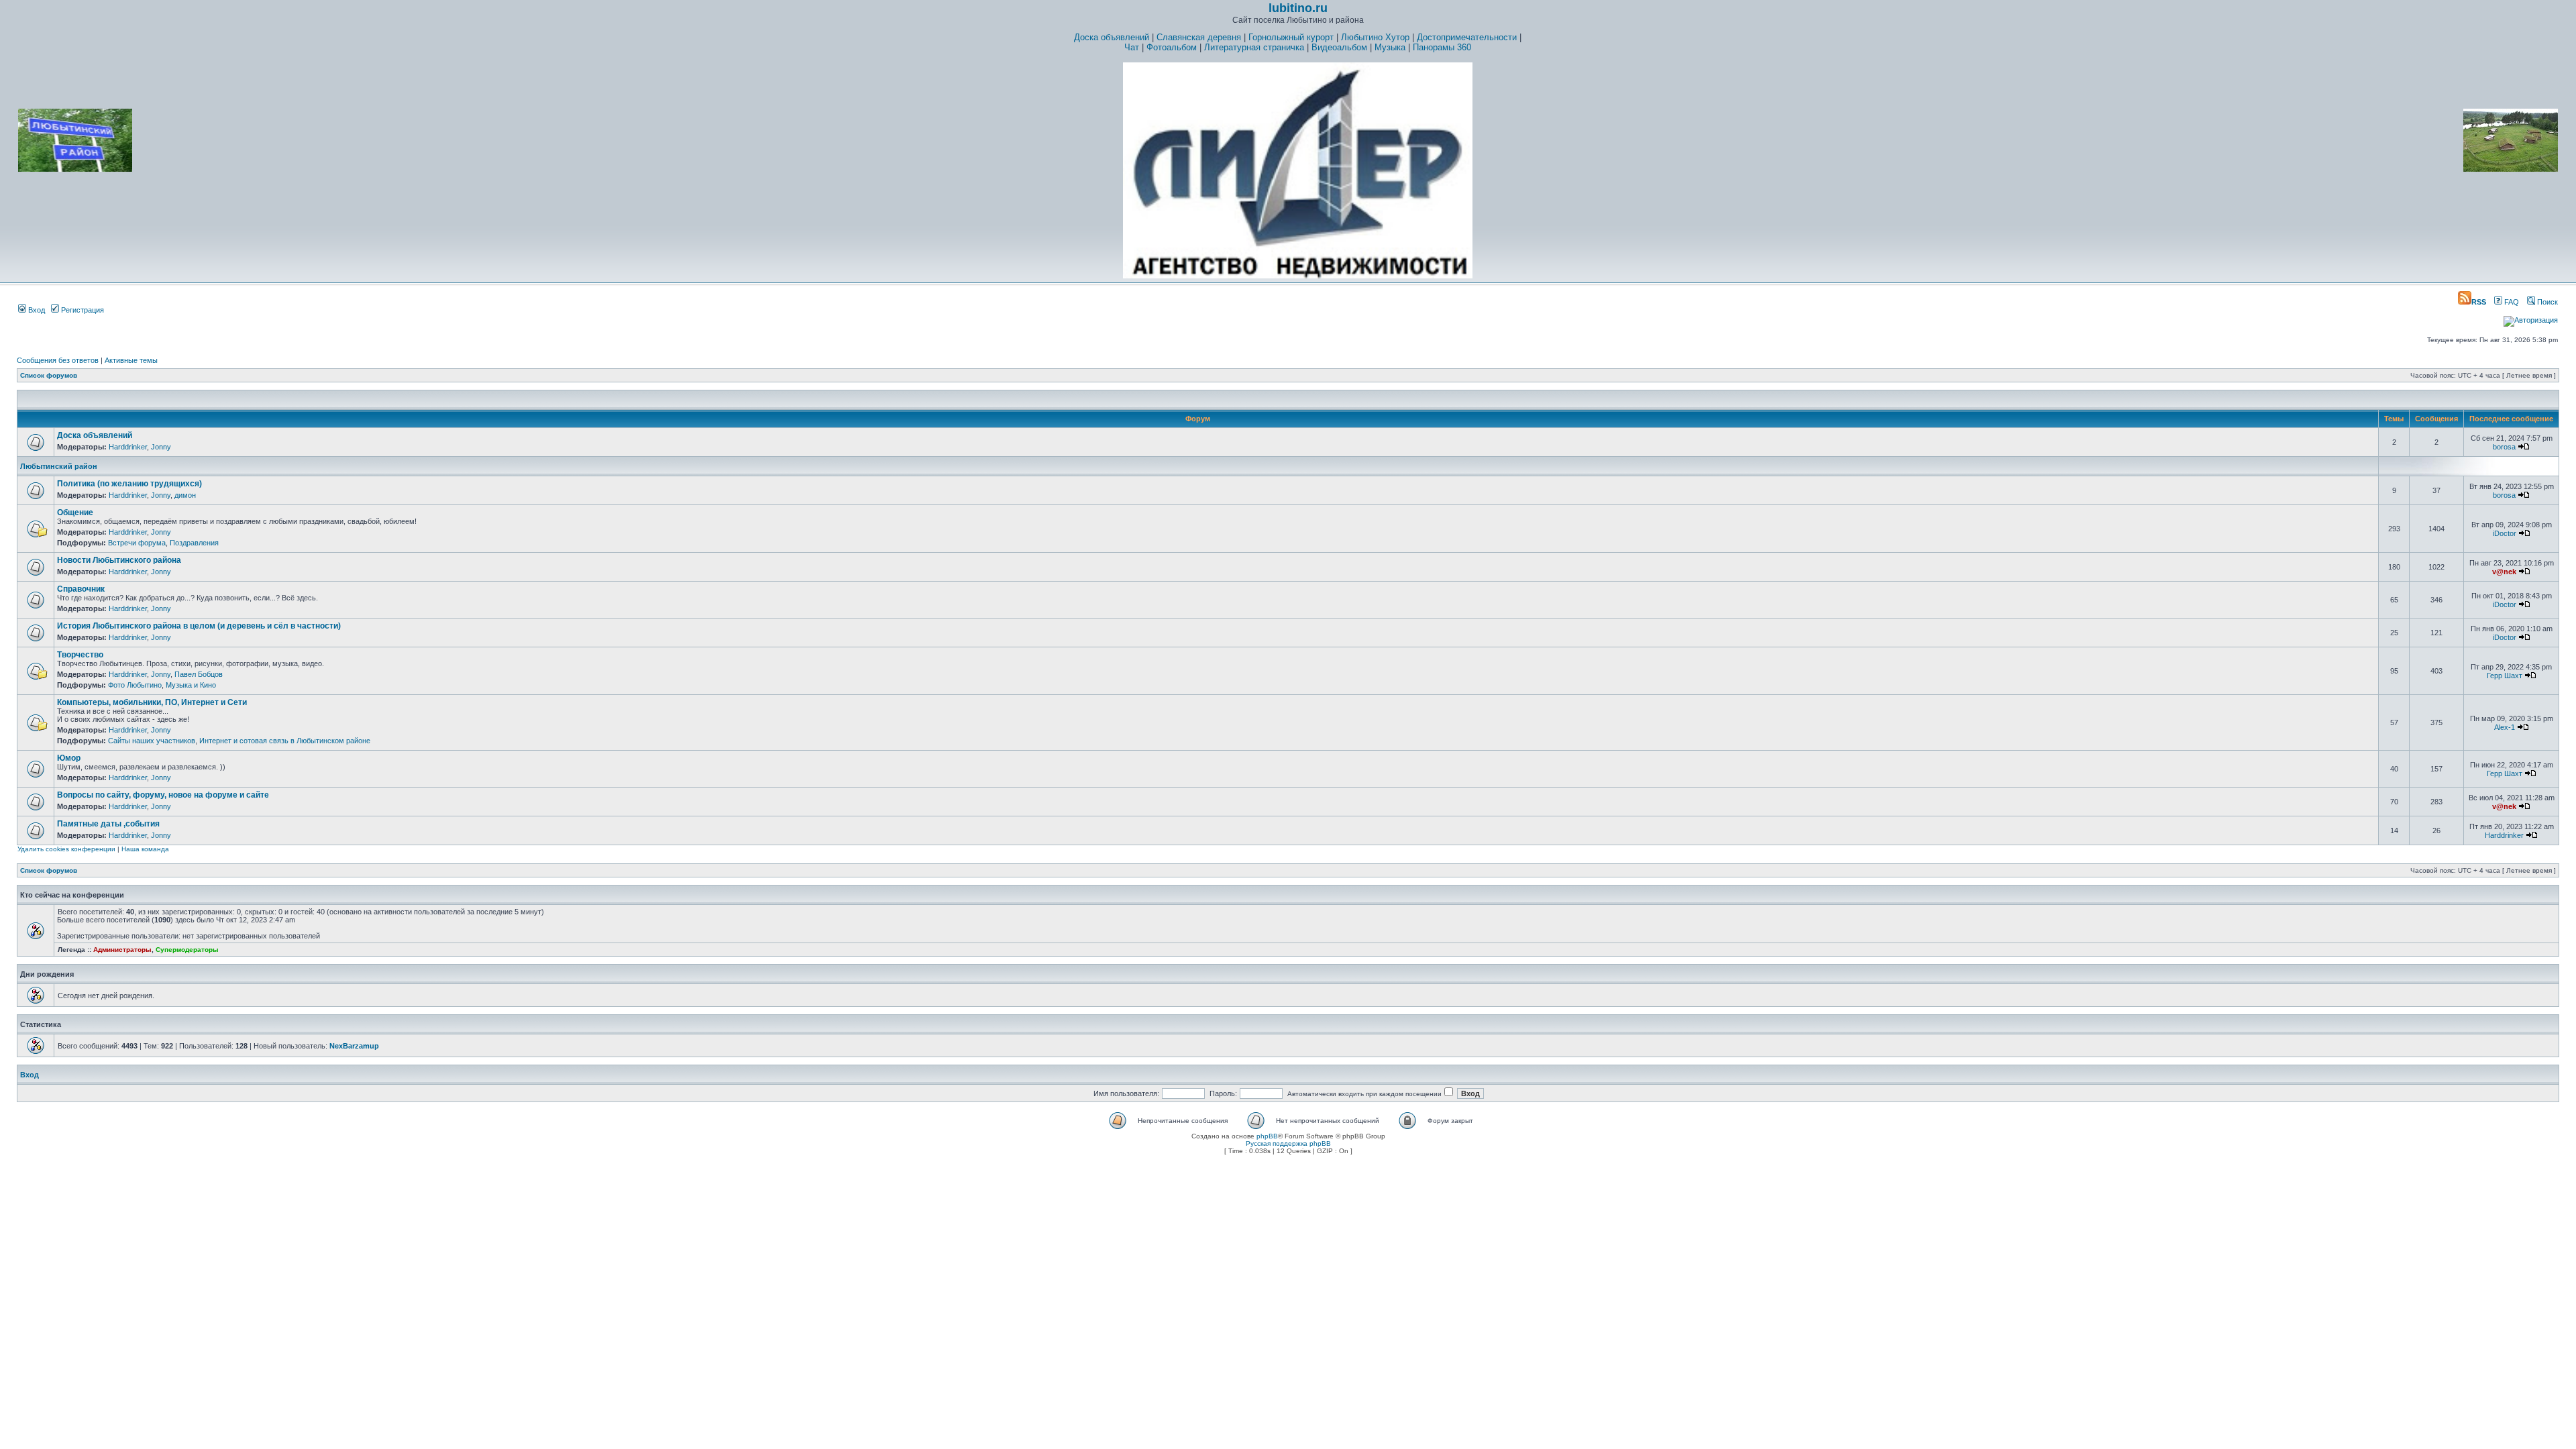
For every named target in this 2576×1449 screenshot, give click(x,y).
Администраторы (122, 950)
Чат (1132, 47)
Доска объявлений (1112, 37)
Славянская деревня (1199, 37)
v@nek (2504, 572)
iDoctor (2505, 533)
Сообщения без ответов (58, 360)
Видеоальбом (1339, 47)
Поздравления (194, 543)
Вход (36, 310)
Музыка (1390, 47)
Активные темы (131, 360)
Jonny (161, 447)
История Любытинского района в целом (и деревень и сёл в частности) (199, 626)
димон (185, 495)
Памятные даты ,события (108, 824)
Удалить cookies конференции (66, 849)
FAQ (2511, 302)
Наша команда (145, 849)
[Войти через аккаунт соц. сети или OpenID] (2531, 318)
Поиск (2546, 302)
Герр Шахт (2505, 676)
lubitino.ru (1298, 8)
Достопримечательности (1467, 37)
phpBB (1267, 1136)
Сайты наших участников (152, 741)
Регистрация (82, 310)
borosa (2504, 447)
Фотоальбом (1172, 47)
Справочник (81, 589)
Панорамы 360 (1442, 47)
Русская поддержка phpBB (1288, 1143)
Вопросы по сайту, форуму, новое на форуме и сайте (163, 795)
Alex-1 (2505, 727)
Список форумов (49, 375)
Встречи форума (137, 543)
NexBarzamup (354, 1046)
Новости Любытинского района (119, 560)
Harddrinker (128, 447)
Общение (75, 513)
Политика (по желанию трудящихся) (129, 484)
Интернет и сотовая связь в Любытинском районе (285, 741)
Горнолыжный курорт (1291, 37)
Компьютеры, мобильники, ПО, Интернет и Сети (152, 702)
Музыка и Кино (191, 685)
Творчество (80, 655)
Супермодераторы (187, 950)
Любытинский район (59, 466)
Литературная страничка (1254, 47)
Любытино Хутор (1375, 37)
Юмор (69, 758)
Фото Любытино (135, 685)
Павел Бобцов (199, 674)
